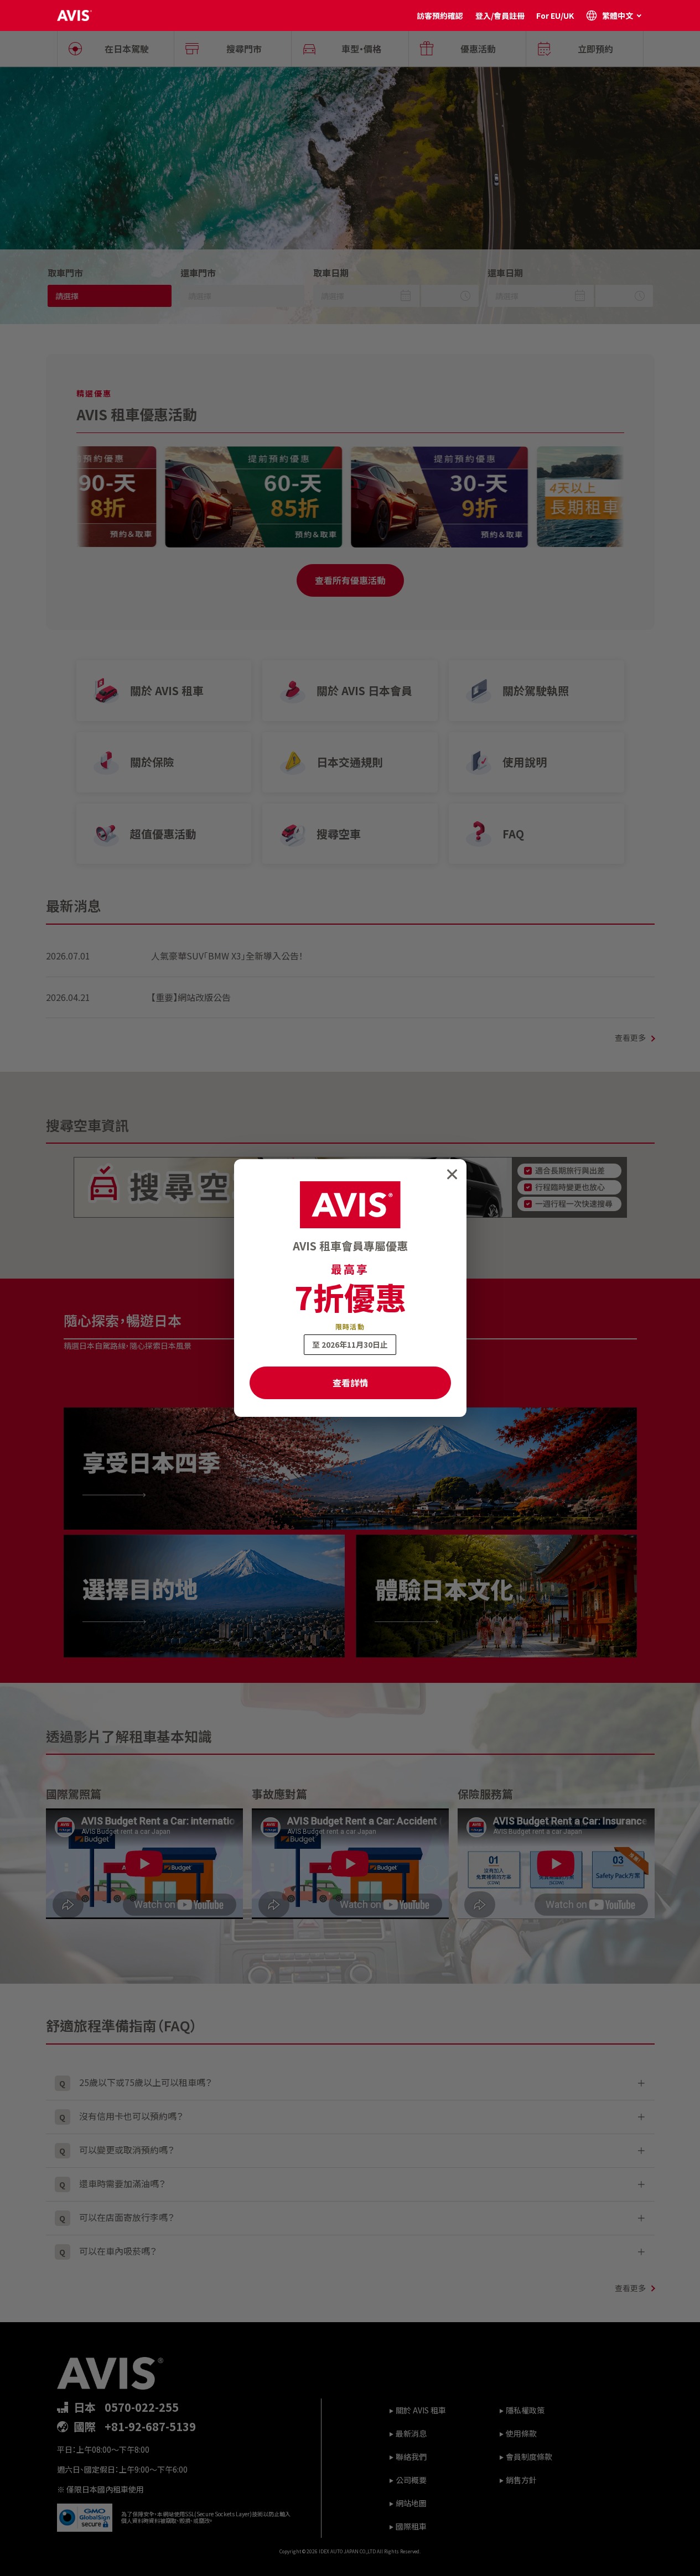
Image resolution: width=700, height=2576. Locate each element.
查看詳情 (350, 1383)
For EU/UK (555, 15)
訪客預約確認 (440, 15)
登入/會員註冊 (500, 15)
